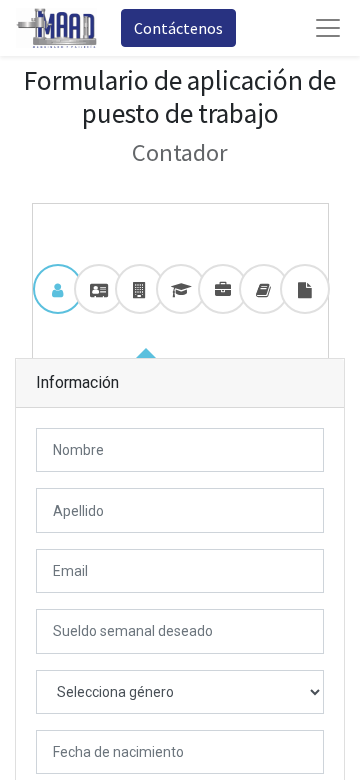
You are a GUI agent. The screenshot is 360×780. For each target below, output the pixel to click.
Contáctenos (178, 28)
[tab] (58, 289)
